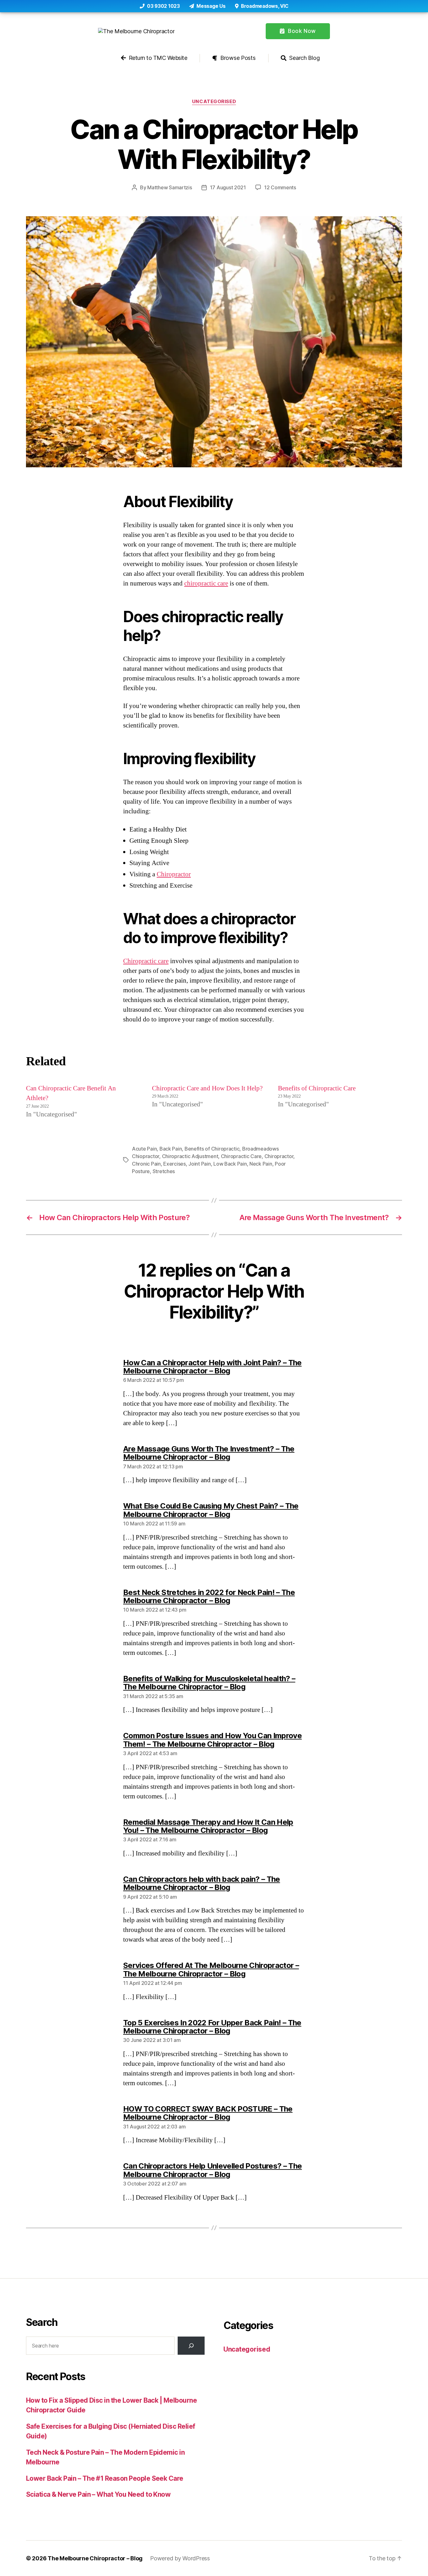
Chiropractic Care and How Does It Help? (207, 1088)
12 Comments (280, 187)
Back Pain (171, 1149)
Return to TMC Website (157, 58)
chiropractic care (206, 583)
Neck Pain (261, 1164)
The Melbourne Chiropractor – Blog (95, 2558)
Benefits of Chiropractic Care (317, 1088)
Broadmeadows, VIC (264, 6)
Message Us (211, 6)
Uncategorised (214, 102)
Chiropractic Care (241, 1156)
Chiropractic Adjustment (190, 1156)
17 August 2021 (228, 187)
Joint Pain (199, 1164)
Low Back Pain (230, 1164)
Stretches (164, 1171)
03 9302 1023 (163, 6)
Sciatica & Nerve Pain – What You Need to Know (98, 2494)
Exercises (175, 1164)
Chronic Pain (146, 1164)
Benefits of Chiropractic (212, 1149)
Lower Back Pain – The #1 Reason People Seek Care (105, 2478)
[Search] (191, 2346)
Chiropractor (174, 874)
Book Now (301, 31)
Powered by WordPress (180, 2558)
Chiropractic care (146, 961)
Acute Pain (144, 1149)
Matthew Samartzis (170, 187)
